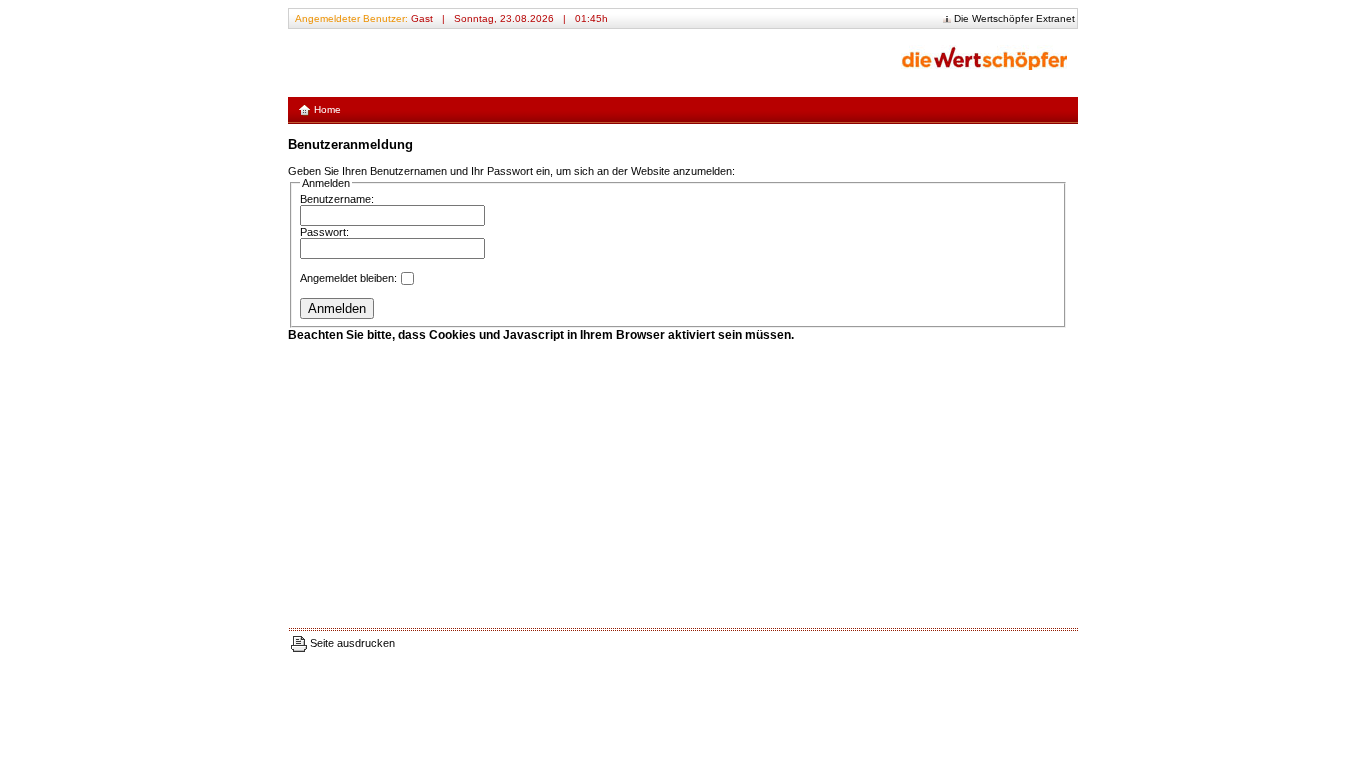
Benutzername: (337, 199)
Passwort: (324, 232)
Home (326, 109)
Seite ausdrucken (351, 643)
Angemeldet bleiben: (348, 278)
